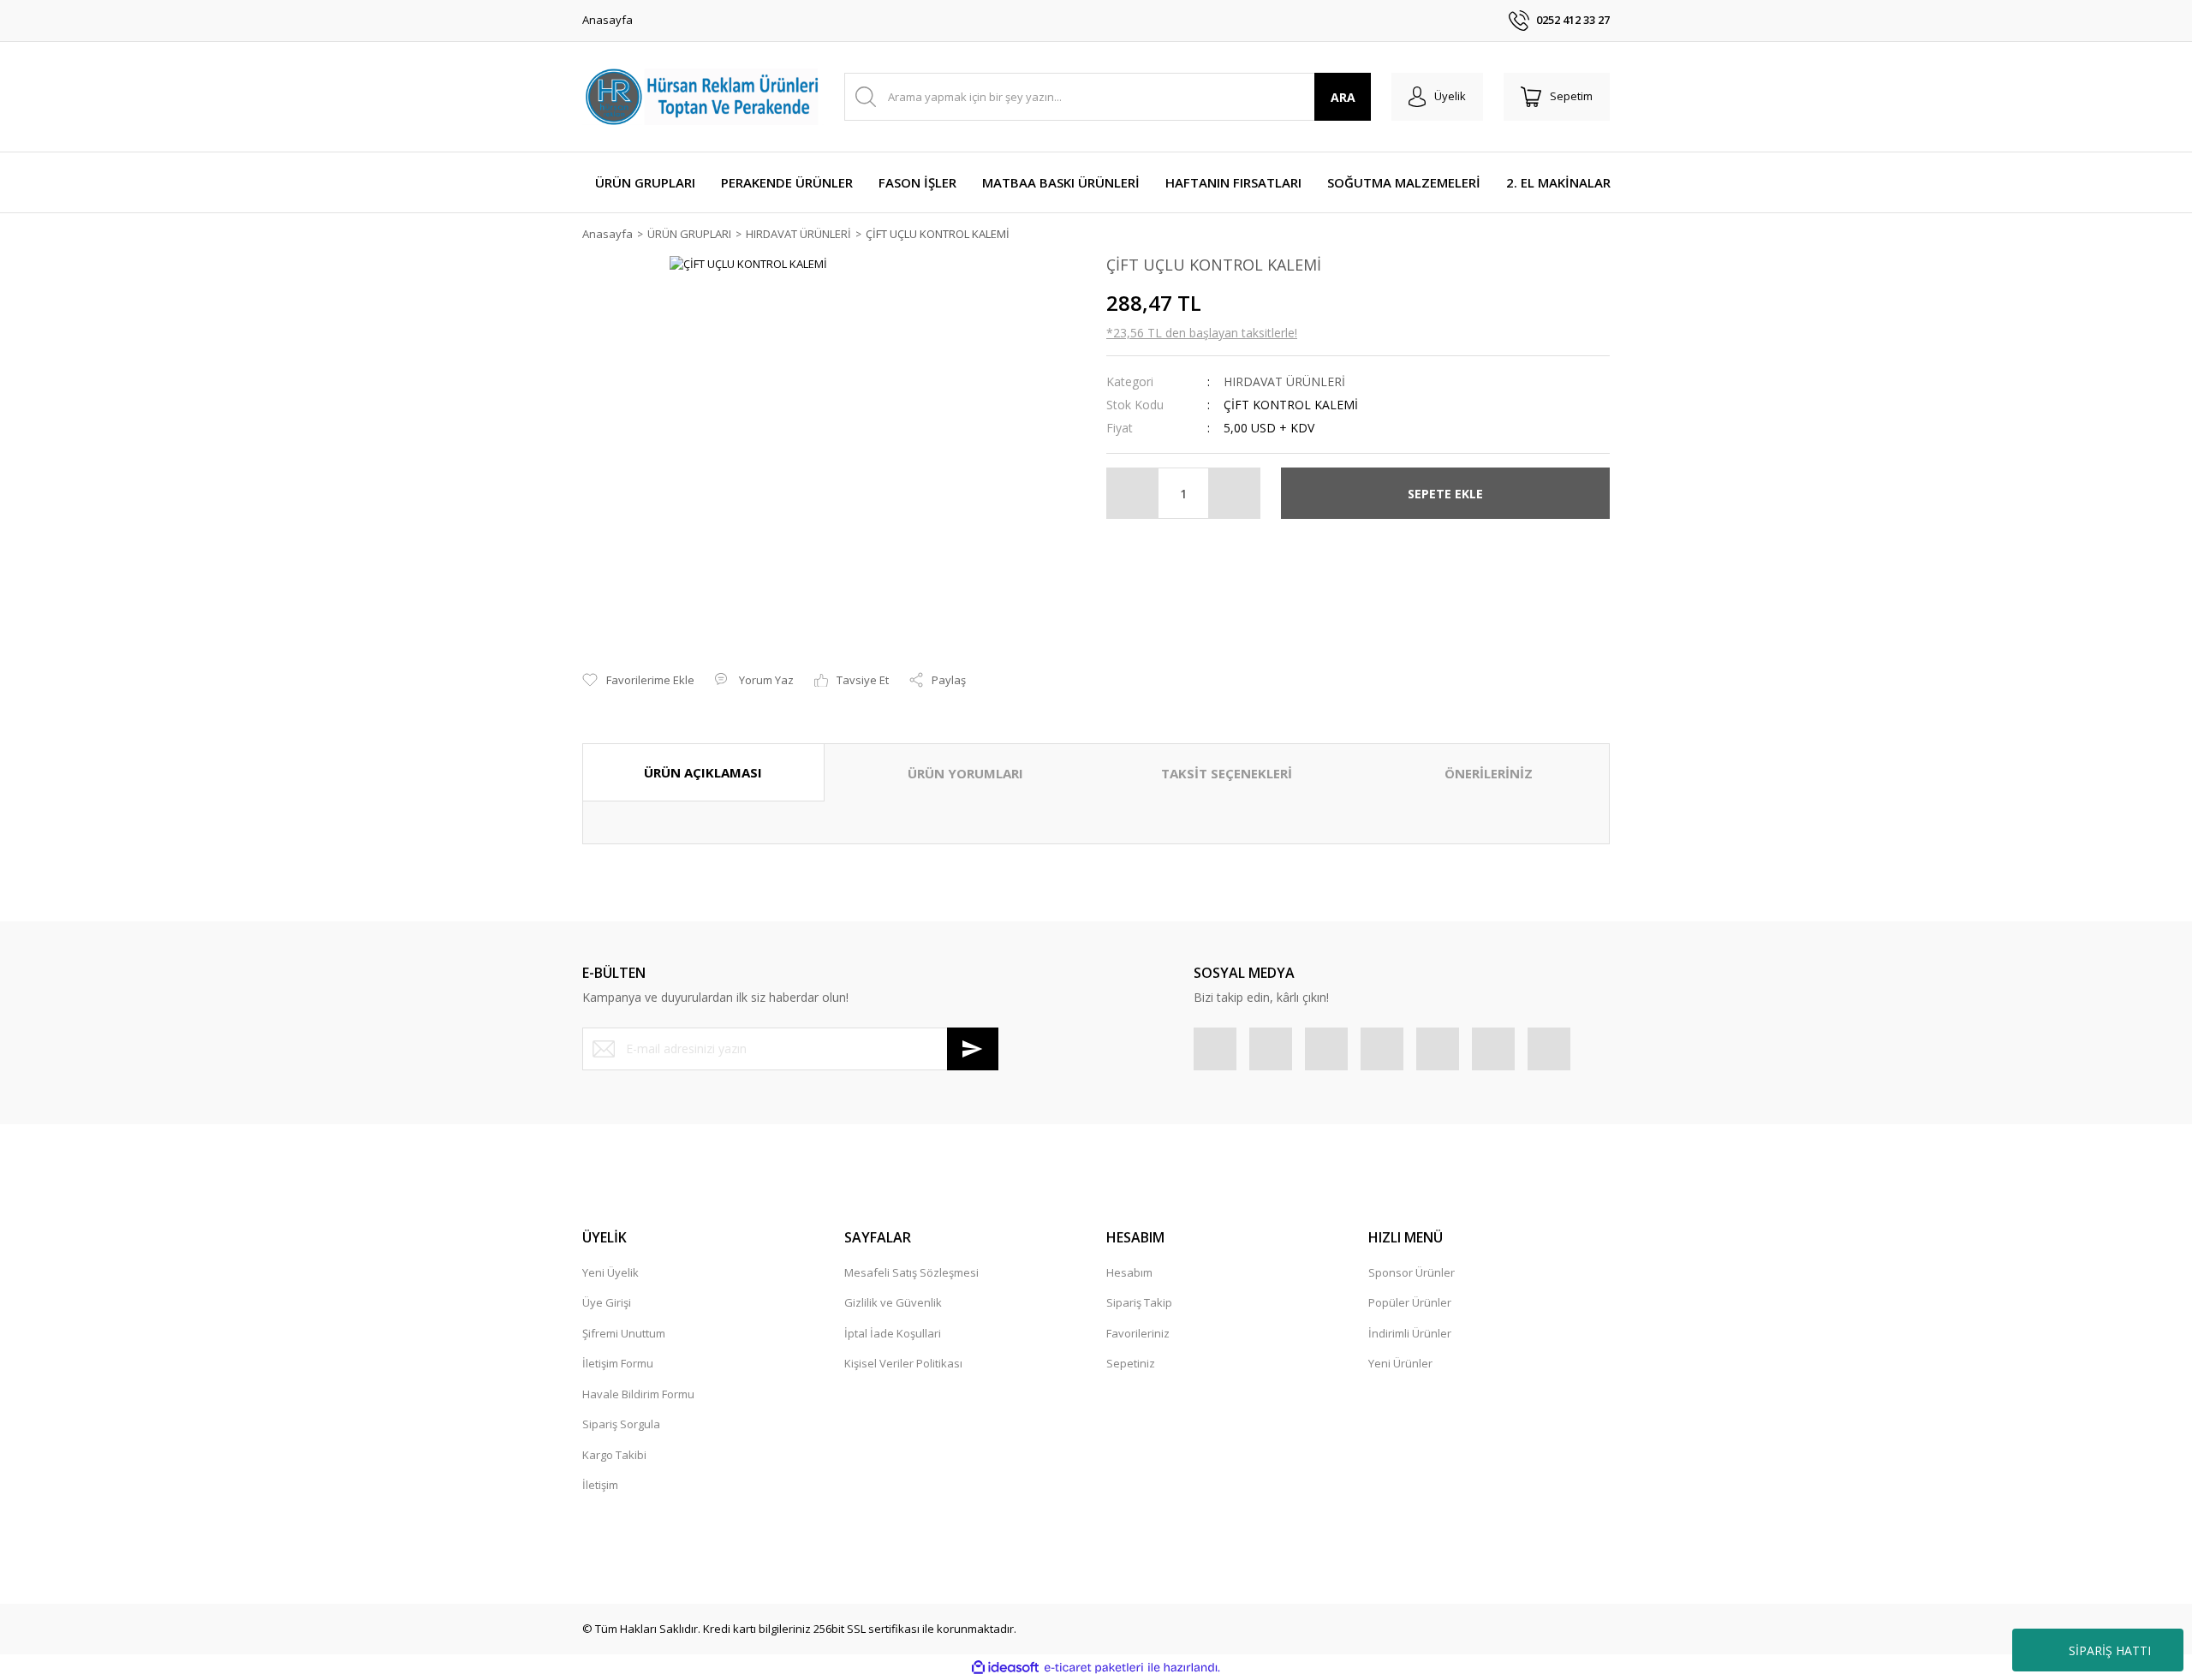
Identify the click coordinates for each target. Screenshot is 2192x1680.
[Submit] (973, 1049)
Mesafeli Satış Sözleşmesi (911, 1272)
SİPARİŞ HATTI (2110, 1650)
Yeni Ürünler (1400, 1363)
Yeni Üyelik (611, 1272)
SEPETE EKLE (1445, 494)
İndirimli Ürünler (1410, 1333)
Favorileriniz (1138, 1333)
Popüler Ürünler (1410, 1302)
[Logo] (703, 97)
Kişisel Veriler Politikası (903, 1363)
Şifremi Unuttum (624, 1333)
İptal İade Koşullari (893, 1333)
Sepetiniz (1131, 1363)
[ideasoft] (1005, 1668)
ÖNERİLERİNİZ (1489, 773)
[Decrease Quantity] (1133, 493)
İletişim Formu (618, 1363)
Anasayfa (608, 20)
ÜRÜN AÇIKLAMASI (703, 772)
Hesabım (1129, 1272)
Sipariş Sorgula (621, 1424)
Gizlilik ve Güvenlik (893, 1302)
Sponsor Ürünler (1412, 1272)
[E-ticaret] (1094, 1668)
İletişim (600, 1485)
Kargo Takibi (614, 1455)
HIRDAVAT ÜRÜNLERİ (1284, 381)
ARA (1343, 97)
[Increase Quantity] (1234, 493)
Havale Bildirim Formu (638, 1394)
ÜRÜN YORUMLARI (965, 773)
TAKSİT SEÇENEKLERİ (1227, 773)
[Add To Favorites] (638, 681)
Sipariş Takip (1139, 1302)
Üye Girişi (607, 1302)
